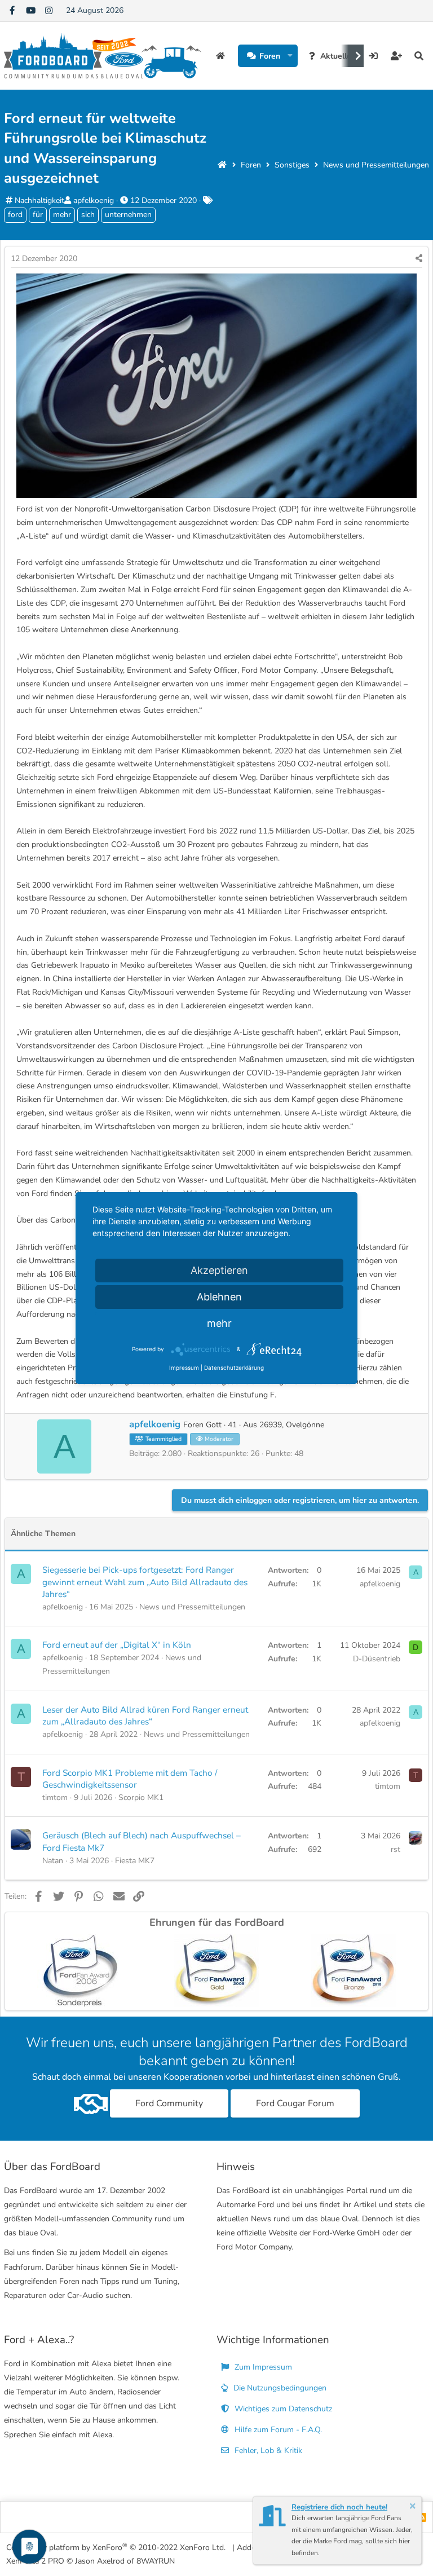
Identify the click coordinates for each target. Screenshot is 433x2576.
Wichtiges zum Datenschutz (282, 2409)
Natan (53, 1861)
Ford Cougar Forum (295, 2103)
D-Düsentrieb (377, 1659)
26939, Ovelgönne (292, 1425)
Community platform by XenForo (116, 2547)
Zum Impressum (262, 2367)
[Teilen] (419, 259)
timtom (55, 1798)
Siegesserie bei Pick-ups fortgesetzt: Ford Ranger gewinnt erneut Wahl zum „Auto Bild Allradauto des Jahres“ (145, 1582)
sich (88, 215)
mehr (62, 215)
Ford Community (169, 2103)
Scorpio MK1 (141, 1798)
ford (15, 215)
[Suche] (419, 56)
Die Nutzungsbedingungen (279, 2388)
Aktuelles (338, 56)
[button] (290, 56)
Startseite (222, 56)
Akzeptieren (219, 1270)
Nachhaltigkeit (39, 200)
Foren (270, 56)
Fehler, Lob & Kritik (267, 2451)
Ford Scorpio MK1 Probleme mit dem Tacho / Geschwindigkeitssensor (130, 1779)
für (38, 215)
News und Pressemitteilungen (192, 1607)
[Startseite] (222, 165)
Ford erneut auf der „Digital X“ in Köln (117, 1645)
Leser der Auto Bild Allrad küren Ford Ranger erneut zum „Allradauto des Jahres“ (145, 1716)
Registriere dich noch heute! (339, 2507)
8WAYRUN (156, 2561)
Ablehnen (219, 1297)
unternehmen (128, 215)
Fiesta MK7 (135, 1861)
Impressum (184, 1368)
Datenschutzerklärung (234, 1368)
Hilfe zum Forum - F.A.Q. (277, 2430)
